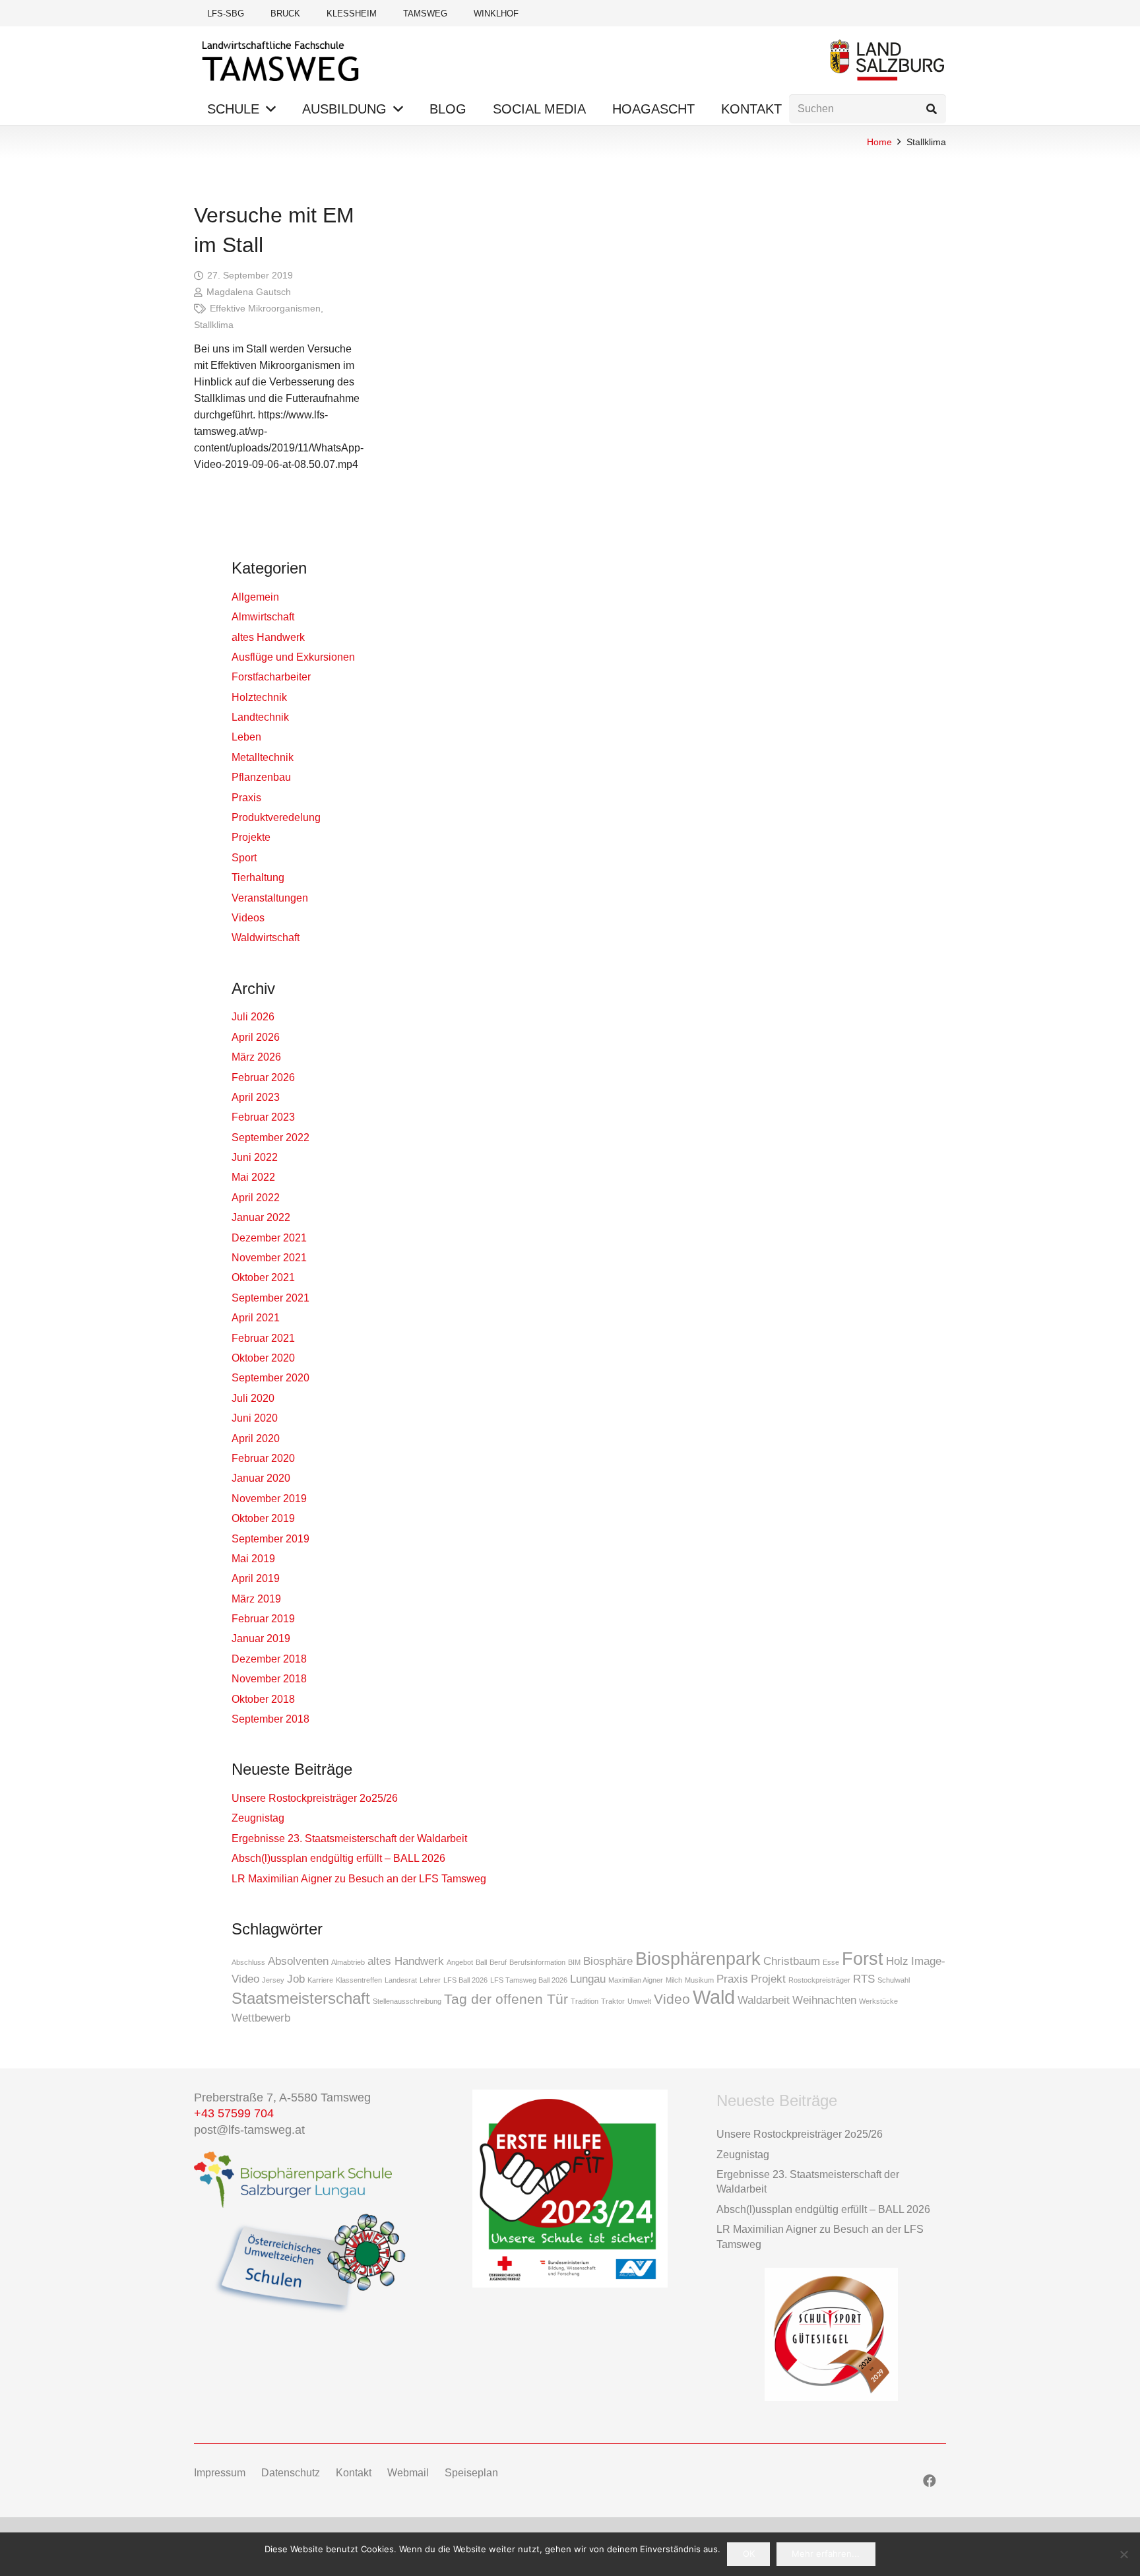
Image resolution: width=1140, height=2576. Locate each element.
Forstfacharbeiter (271, 677)
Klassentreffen (359, 1980)
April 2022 (256, 1198)
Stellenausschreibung (407, 2001)
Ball (481, 1962)
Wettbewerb (261, 2018)
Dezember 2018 (269, 1659)
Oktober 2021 (263, 1277)
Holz (897, 1961)
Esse (831, 1962)
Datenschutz (291, 2473)
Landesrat (401, 1980)
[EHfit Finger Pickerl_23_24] (570, 2189)
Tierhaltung (258, 877)
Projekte (251, 837)
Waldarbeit (764, 2000)
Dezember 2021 (269, 1238)
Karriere (320, 1980)
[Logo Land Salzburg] (887, 60)
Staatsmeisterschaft (301, 1998)
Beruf (498, 1962)
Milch (674, 1980)
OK (749, 2554)
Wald (714, 1997)
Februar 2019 (263, 1619)
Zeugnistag (258, 1818)
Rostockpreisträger (819, 1980)
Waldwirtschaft (266, 938)
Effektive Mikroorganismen (265, 308)
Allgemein (255, 597)
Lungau (588, 1979)
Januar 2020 (261, 1478)
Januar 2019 (261, 1638)
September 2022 (270, 1138)
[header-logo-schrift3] (281, 60)
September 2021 (270, 1298)
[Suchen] (931, 109)
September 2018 (270, 1719)
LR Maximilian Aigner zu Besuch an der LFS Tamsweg (359, 1879)
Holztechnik (259, 697)
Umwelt (639, 2001)
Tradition (585, 2001)
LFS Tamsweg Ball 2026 (529, 1980)
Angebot (460, 1962)
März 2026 (256, 1057)
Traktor (613, 2001)
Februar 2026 (263, 1077)
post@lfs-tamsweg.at (249, 2130)
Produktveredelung (276, 817)
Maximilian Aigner (636, 1980)
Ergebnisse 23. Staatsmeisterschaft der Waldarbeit (349, 1838)
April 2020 (256, 1438)
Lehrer (430, 1980)
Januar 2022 (261, 1217)
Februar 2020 (263, 1458)
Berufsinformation (537, 1962)
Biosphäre (608, 1961)
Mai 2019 (253, 1559)
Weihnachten (824, 2000)
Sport (244, 858)
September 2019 (270, 1539)
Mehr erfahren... (826, 2554)
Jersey (273, 1980)
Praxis (246, 798)
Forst (863, 1959)
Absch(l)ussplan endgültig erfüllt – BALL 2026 (338, 1858)
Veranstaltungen (270, 898)
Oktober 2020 (263, 1358)
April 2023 (256, 1097)
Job (296, 1979)
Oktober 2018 (263, 1699)
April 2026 (256, 1037)
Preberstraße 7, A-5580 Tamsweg (284, 2097)
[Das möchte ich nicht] (1124, 2554)
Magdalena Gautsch (249, 292)
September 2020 (270, 1378)
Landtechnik (260, 717)
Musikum (699, 1980)
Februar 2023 (263, 1117)
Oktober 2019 (263, 1518)
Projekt (768, 1979)
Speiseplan (471, 2473)
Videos (248, 918)
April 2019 (256, 1578)
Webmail (408, 2473)
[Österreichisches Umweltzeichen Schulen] (309, 2265)
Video (672, 1999)
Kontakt (354, 2473)
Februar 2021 (263, 1338)
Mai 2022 (253, 1177)
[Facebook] (930, 2481)
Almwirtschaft (263, 617)
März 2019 (256, 1599)
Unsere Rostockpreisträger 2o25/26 (315, 1798)
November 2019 (269, 1499)
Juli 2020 (253, 1398)
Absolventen (298, 1961)
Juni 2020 (255, 1418)
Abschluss (248, 1962)
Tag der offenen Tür (506, 1999)
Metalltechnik (263, 757)
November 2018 (269, 1679)
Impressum (220, 2473)
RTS (864, 1979)
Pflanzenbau (261, 777)
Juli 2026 (253, 1017)
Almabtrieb (348, 1962)
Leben (246, 737)
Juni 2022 (255, 1157)
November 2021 (269, 1258)
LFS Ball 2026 (465, 1980)
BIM (574, 1962)
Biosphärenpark (698, 1959)
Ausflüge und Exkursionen (293, 657)
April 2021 (256, 1318)
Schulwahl (894, 1980)
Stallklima (214, 325)
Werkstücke (878, 2001)
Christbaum (792, 1961)
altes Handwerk (268, 637)
